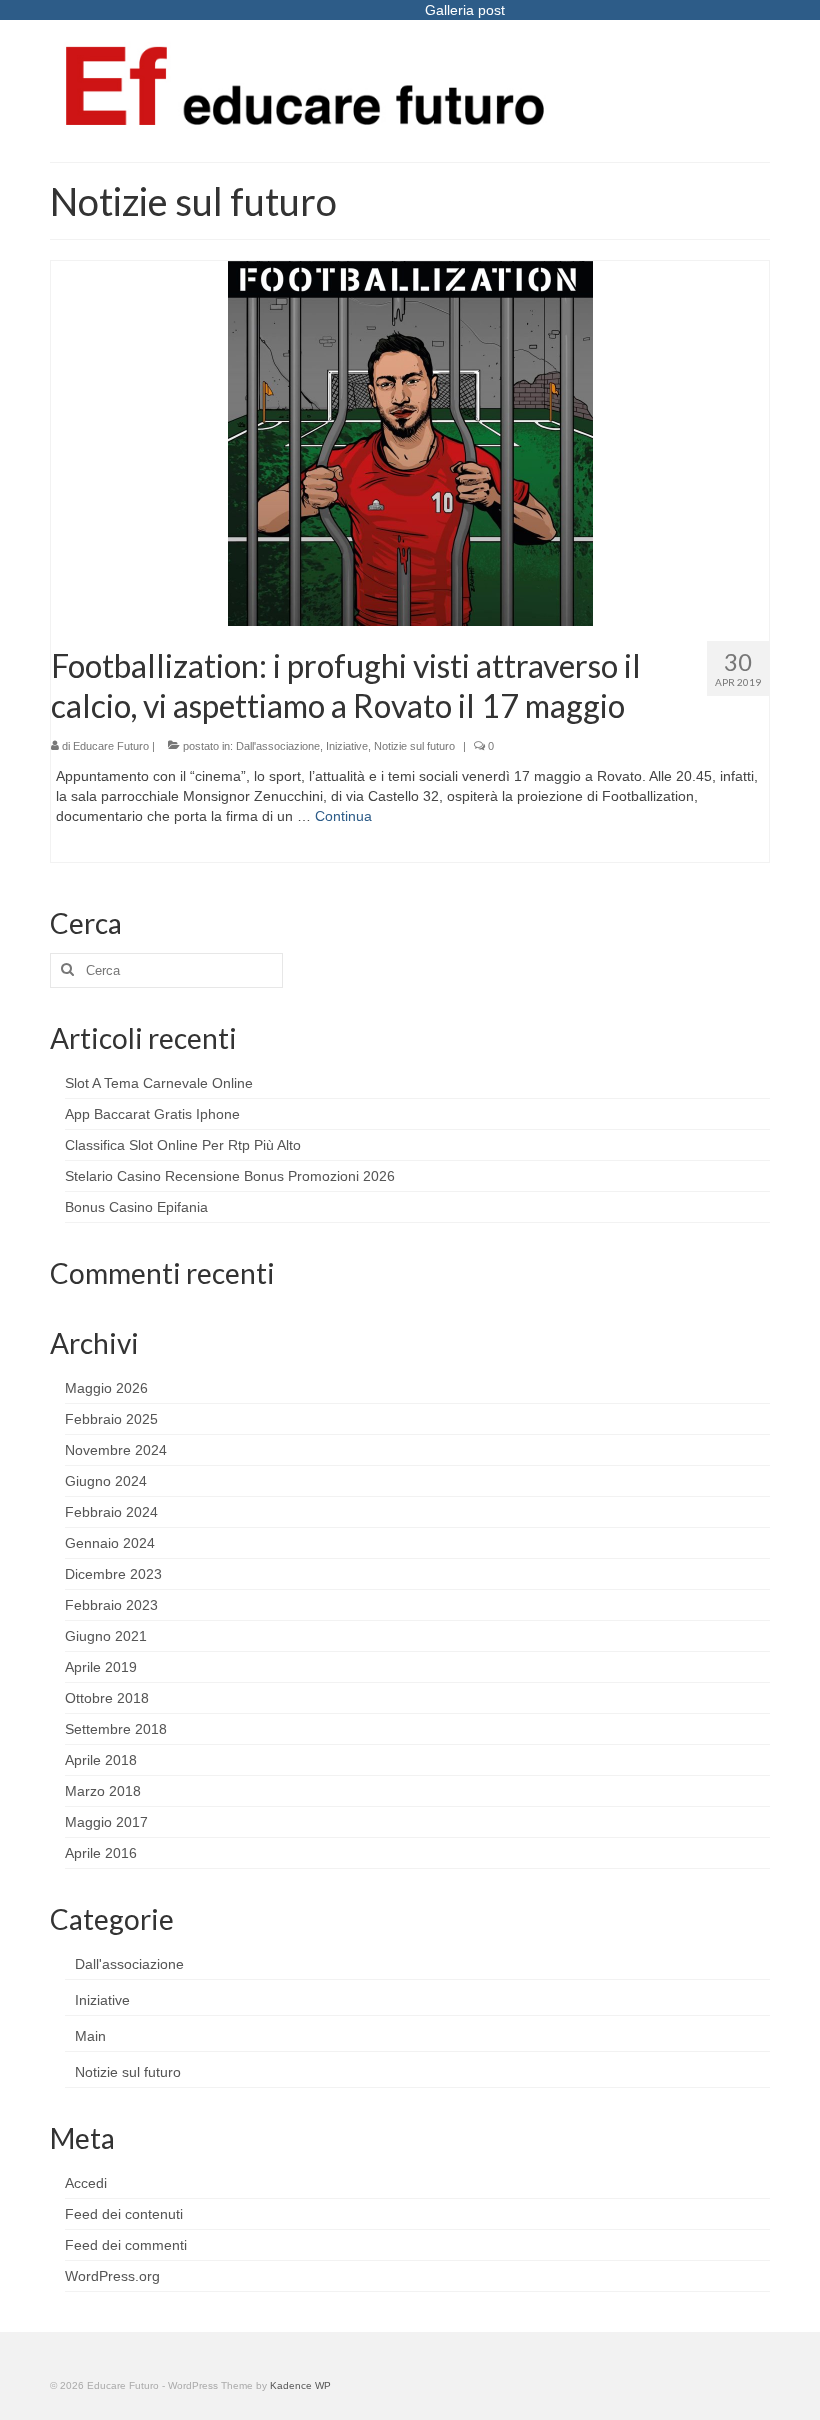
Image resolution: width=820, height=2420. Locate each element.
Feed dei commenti (126, 2245)
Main (90, 2036)
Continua (343, 816)
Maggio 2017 (106, 1822)
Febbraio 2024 (111, 1512)
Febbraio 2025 (111, 1419)
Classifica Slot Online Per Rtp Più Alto (183, 1145)
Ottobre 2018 (107, 1698)
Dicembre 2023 (113, 1574)
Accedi (86, 2183)
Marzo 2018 (103, 1791)
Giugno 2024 (106, 1481)
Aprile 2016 (101, 1853)
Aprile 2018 (101, 1760)
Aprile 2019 (101, 1667)
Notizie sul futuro (414, 746)
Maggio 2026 (106, 1388)
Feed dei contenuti (124, 2214)
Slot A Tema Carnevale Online (159, 1083)
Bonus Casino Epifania (136, 1207)
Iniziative (347, 746)
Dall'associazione (278, 746)
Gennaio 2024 (110, 1543)
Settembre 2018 (116, 1729)
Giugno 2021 (106, 1636)
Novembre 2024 (116, 1450)
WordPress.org (112, 2276)
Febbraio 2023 (111, 1605)
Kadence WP (300, 2385)
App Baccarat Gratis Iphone (152, 1114)
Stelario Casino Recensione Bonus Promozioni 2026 (230, 1176)
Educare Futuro (111, 746)
